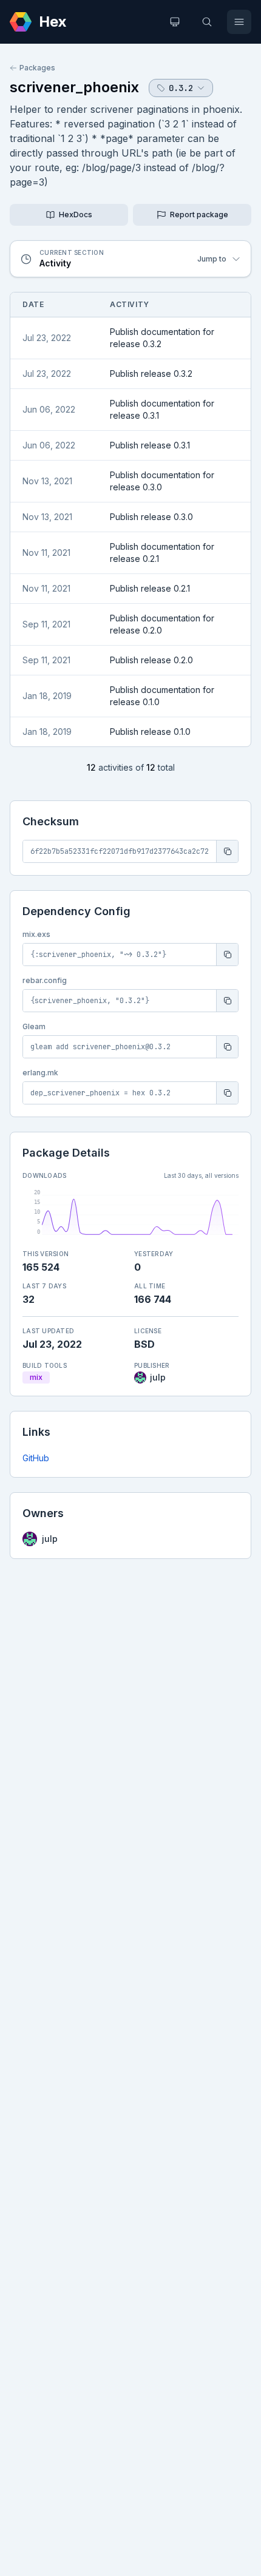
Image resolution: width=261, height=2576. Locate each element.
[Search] (207, 22)
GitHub (36, 1458)
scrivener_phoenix (74, 87)
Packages (37, 68)
